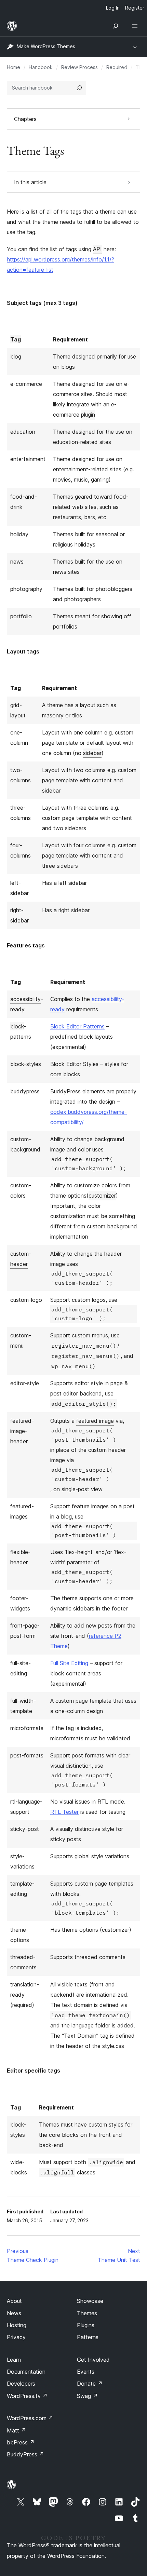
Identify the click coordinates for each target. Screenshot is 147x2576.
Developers (21, 2384)
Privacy (16, 2337)
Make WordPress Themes (46, 46)
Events (86, 2372)
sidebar (92, 753)
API (97, 249)
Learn (14, 2360)
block (17, 1026)
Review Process (79, 67)
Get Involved (93, 2360)
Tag (16, 339)
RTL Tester (64, 1812)
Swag (87, 2396)
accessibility (25, 999)
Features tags (26, 945)
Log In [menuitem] (113, 8)
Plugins (86, 2325)
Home (14, 67)
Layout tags (23, 651)
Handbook (41, 67)
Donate (90, 2384)
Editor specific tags (34, 2071)
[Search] (79, 88)
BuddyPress (25, 2454)
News (14, 2313)
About (14, 2301)
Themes (87, 2313)
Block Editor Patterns (77, 1026)
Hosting (17, 2325)
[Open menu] (136, 26)
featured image (95, 1421)
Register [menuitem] (135, 8)
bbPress (21, 2442)
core (56, 1074)
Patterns (88, 2337)
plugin (88, 415)
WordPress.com (30, 2418)
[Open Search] (116, 26)
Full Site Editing (69, 1663)
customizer (102, 1196)
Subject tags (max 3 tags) (42, 303)
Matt (16, 2430)
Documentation (26, 2372)
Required (117, 67)
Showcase (90, 2301)
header (19, 1264)
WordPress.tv (27, 2396)
